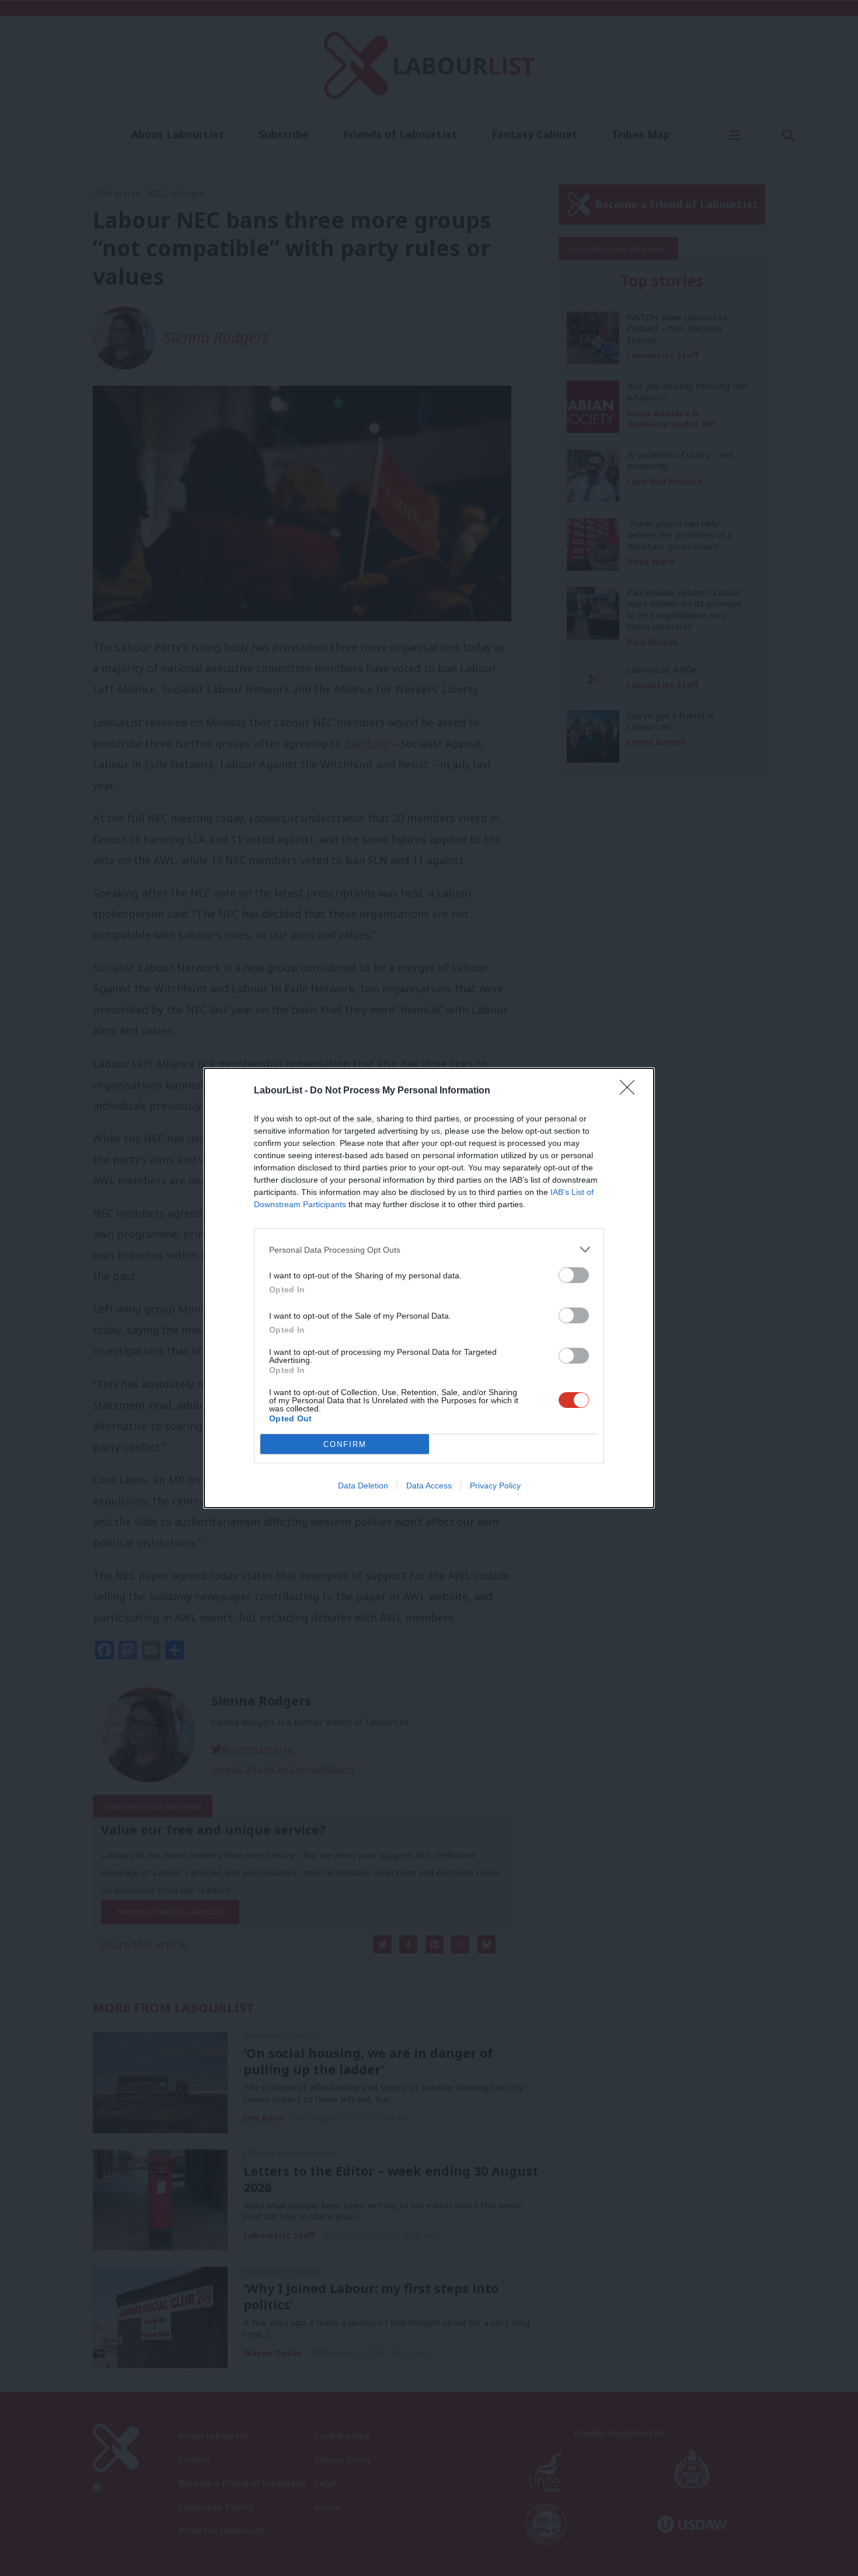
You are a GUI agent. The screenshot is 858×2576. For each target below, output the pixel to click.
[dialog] (429, 1288)
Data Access (429, 1486)
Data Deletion (363, 1486)
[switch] (574, 1275)
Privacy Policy (495, 1486)
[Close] (631, 1091)
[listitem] (429, 1249)
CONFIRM (345, 1444)
